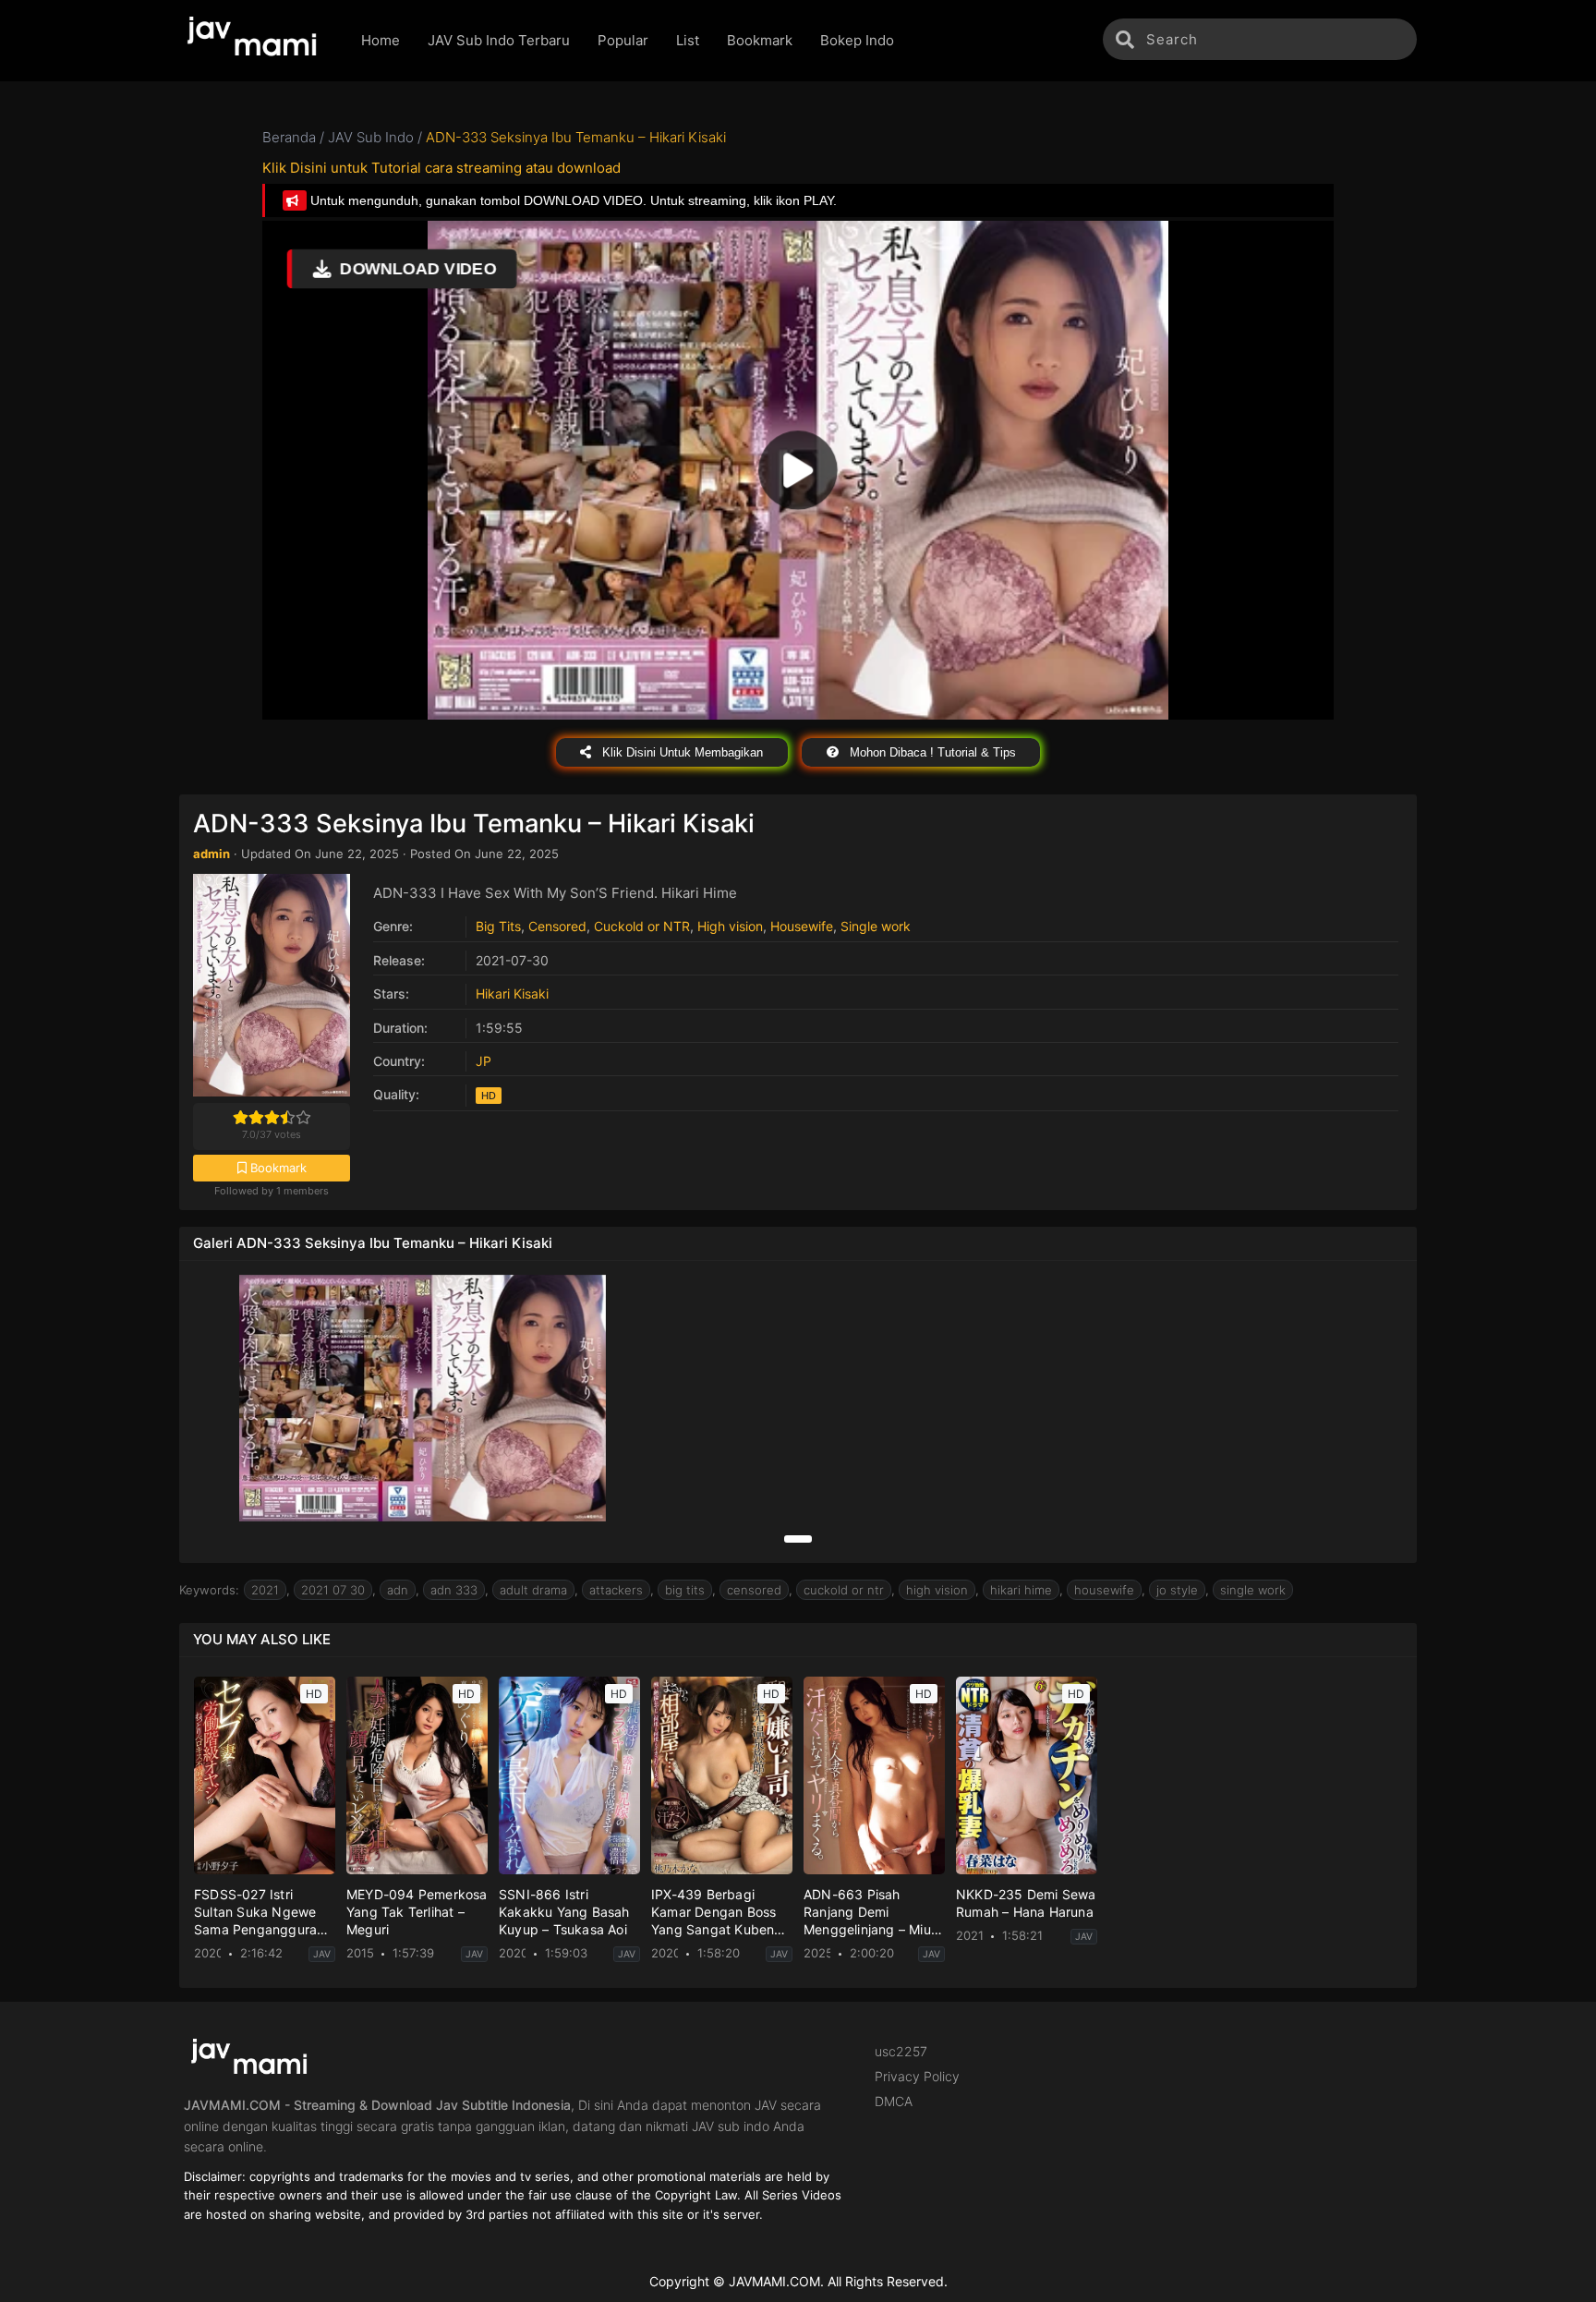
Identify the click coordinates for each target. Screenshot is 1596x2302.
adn (398, 1590)
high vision (937, 1590)
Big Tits (498, 926)
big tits (685, 1590)
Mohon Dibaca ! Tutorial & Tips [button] (931, 752)
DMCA (894, 2101)
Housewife (802, 926)
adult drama (533, 1590)
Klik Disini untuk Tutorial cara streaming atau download (441, 168)
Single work (876, 926)
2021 (265, 1590)
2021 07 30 (333, 1590)
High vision (730, 926)
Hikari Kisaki (512, 993)
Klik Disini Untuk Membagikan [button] (681, 752)
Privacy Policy (917, 2076)
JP (484, 1061)
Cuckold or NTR (642, 926)
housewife (1104, 1590)
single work (1253, 1590)
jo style (1177, 1590)
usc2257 (901, 2051)
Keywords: (209, 1590)
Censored (557, 926)
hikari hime (1021, 1590)
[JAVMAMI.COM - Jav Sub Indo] (256, 41)
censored (754, 1590)
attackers (616, 1590)
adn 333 (454, 1590)
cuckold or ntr (844, 1590)
